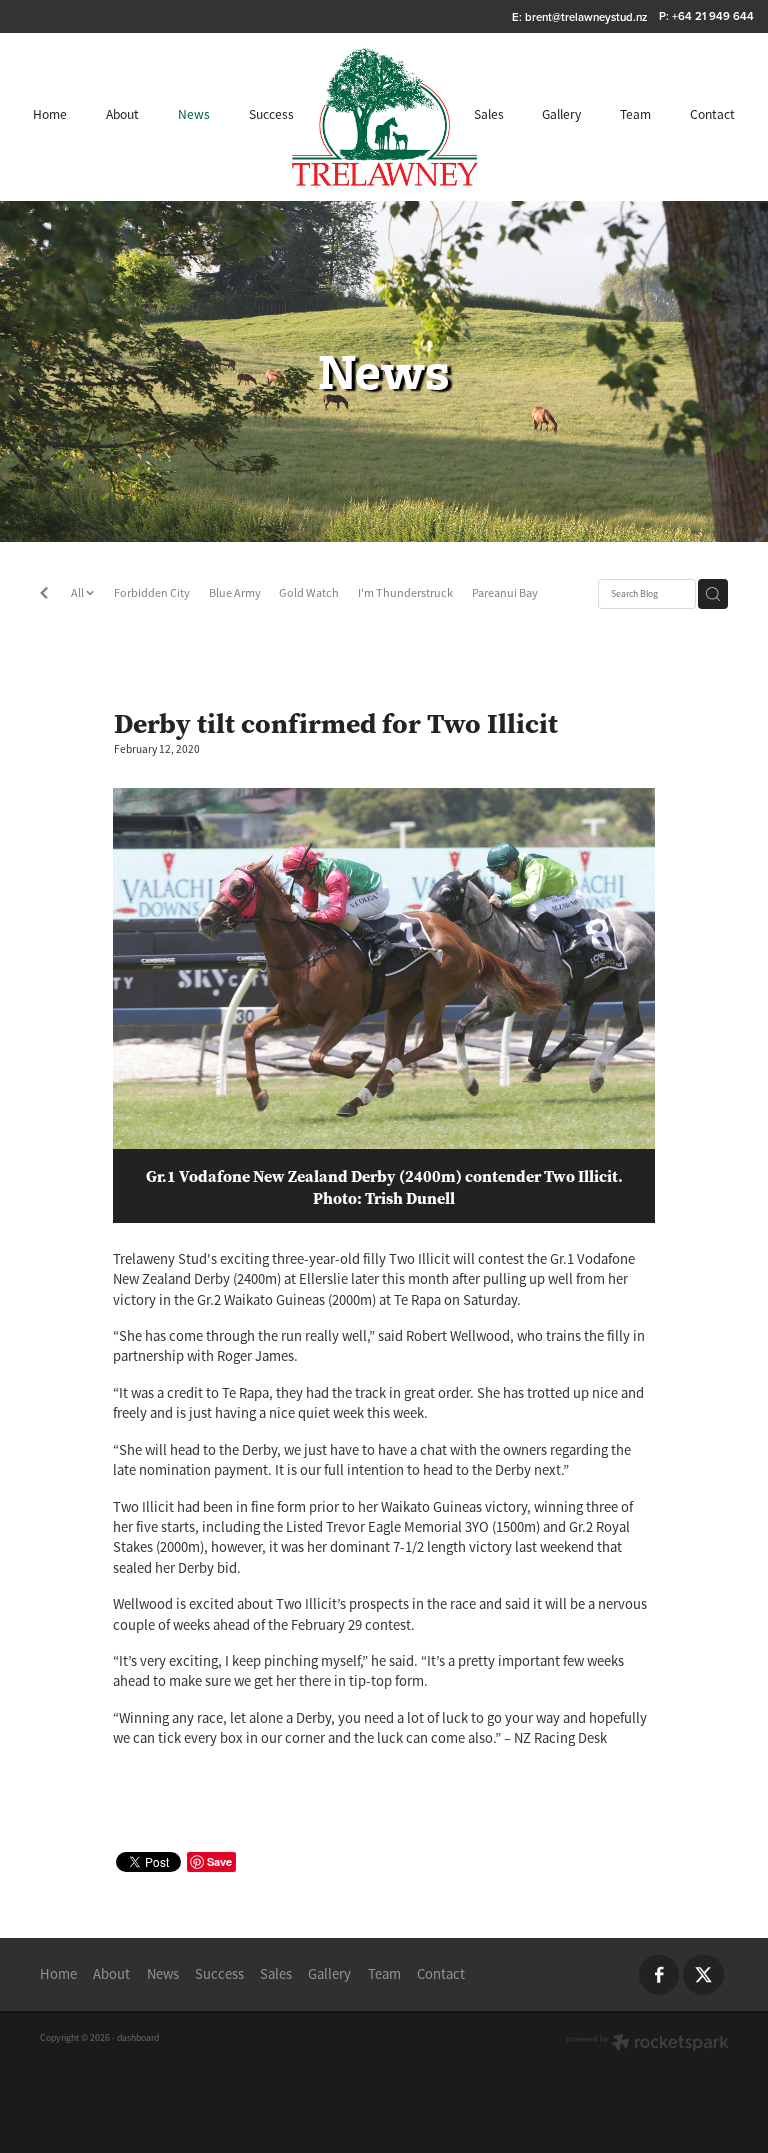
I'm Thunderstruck (405, 593)
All (78, 593)
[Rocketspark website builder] (647, 2044)
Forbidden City (152, 593)
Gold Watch (309, 593)
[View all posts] (44, 595)
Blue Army (235, 593)
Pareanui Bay (505, 593)
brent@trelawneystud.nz (586, 16)
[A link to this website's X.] (703, 1975)
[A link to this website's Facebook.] (659, 1975)
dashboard (138, 2038)
